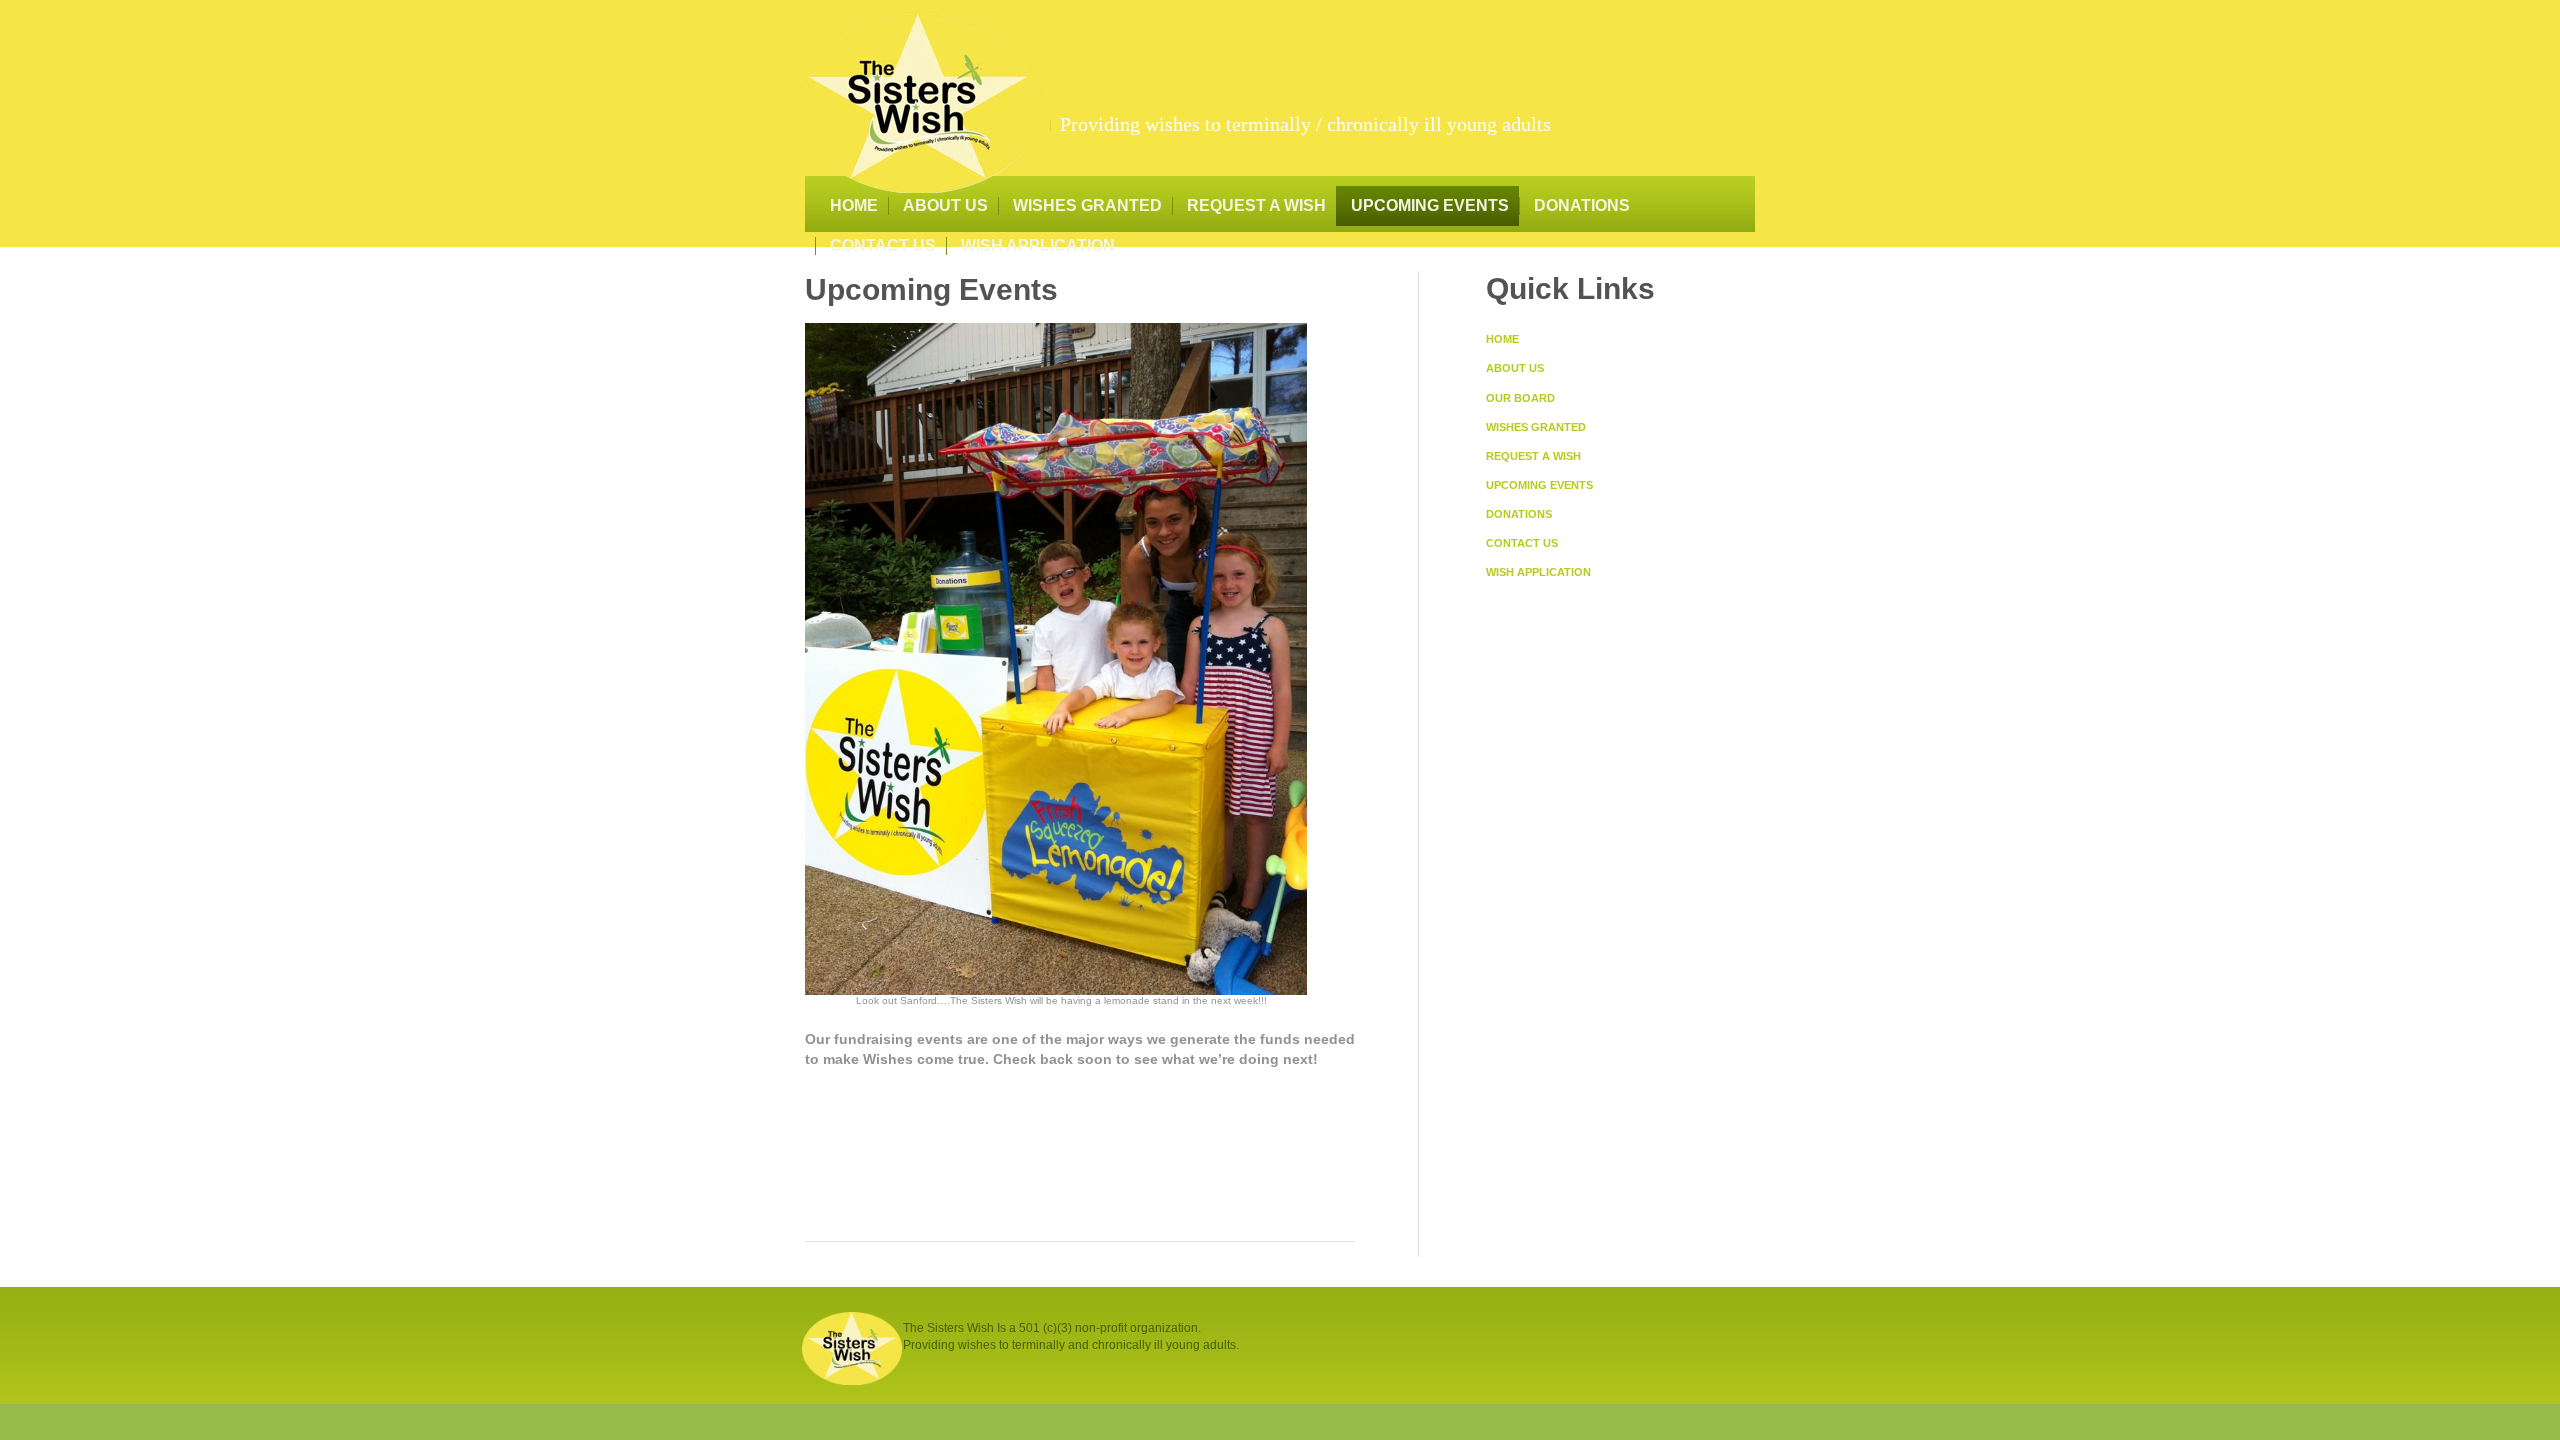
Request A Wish (1256, 205)
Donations (1582, 205)
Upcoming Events (1430, 205)
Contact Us (883, 245)
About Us (945, 205)
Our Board (1520, 398)
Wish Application (1038, 245)
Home (854, 205)
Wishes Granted (1087, 205)
